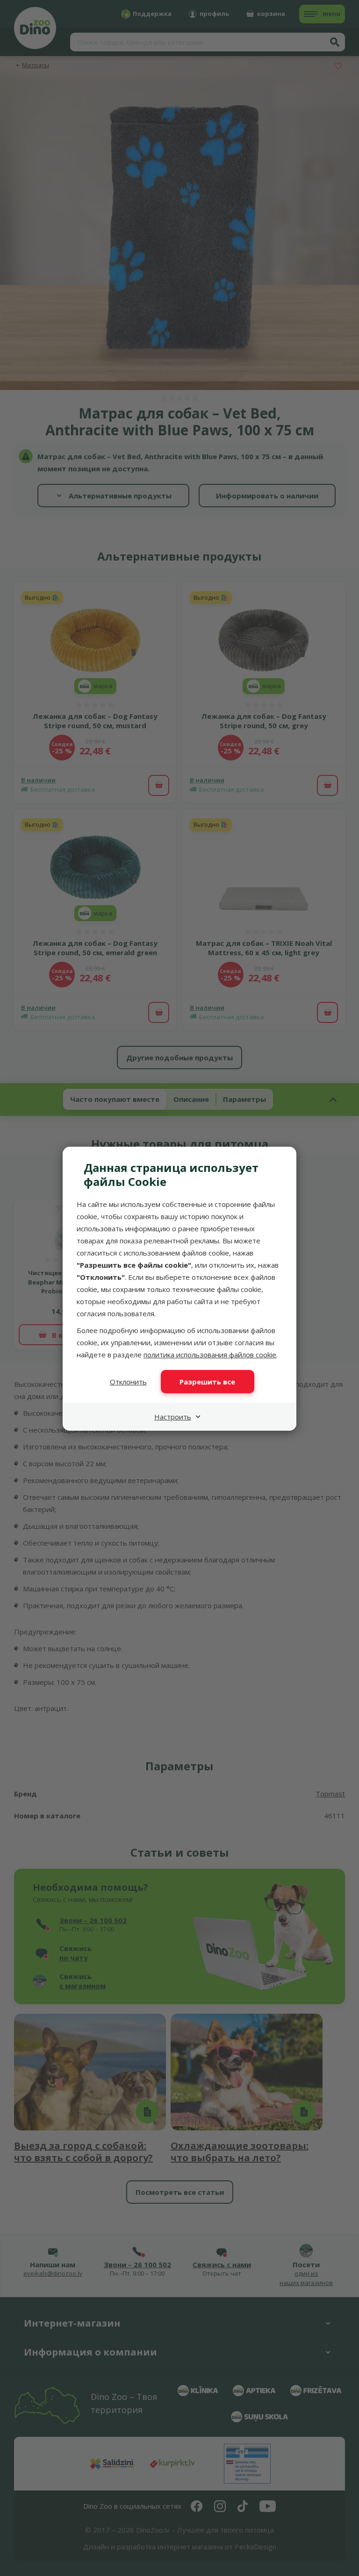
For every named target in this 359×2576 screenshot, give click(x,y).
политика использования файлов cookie (210, 1355)
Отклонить (128, 1382)
